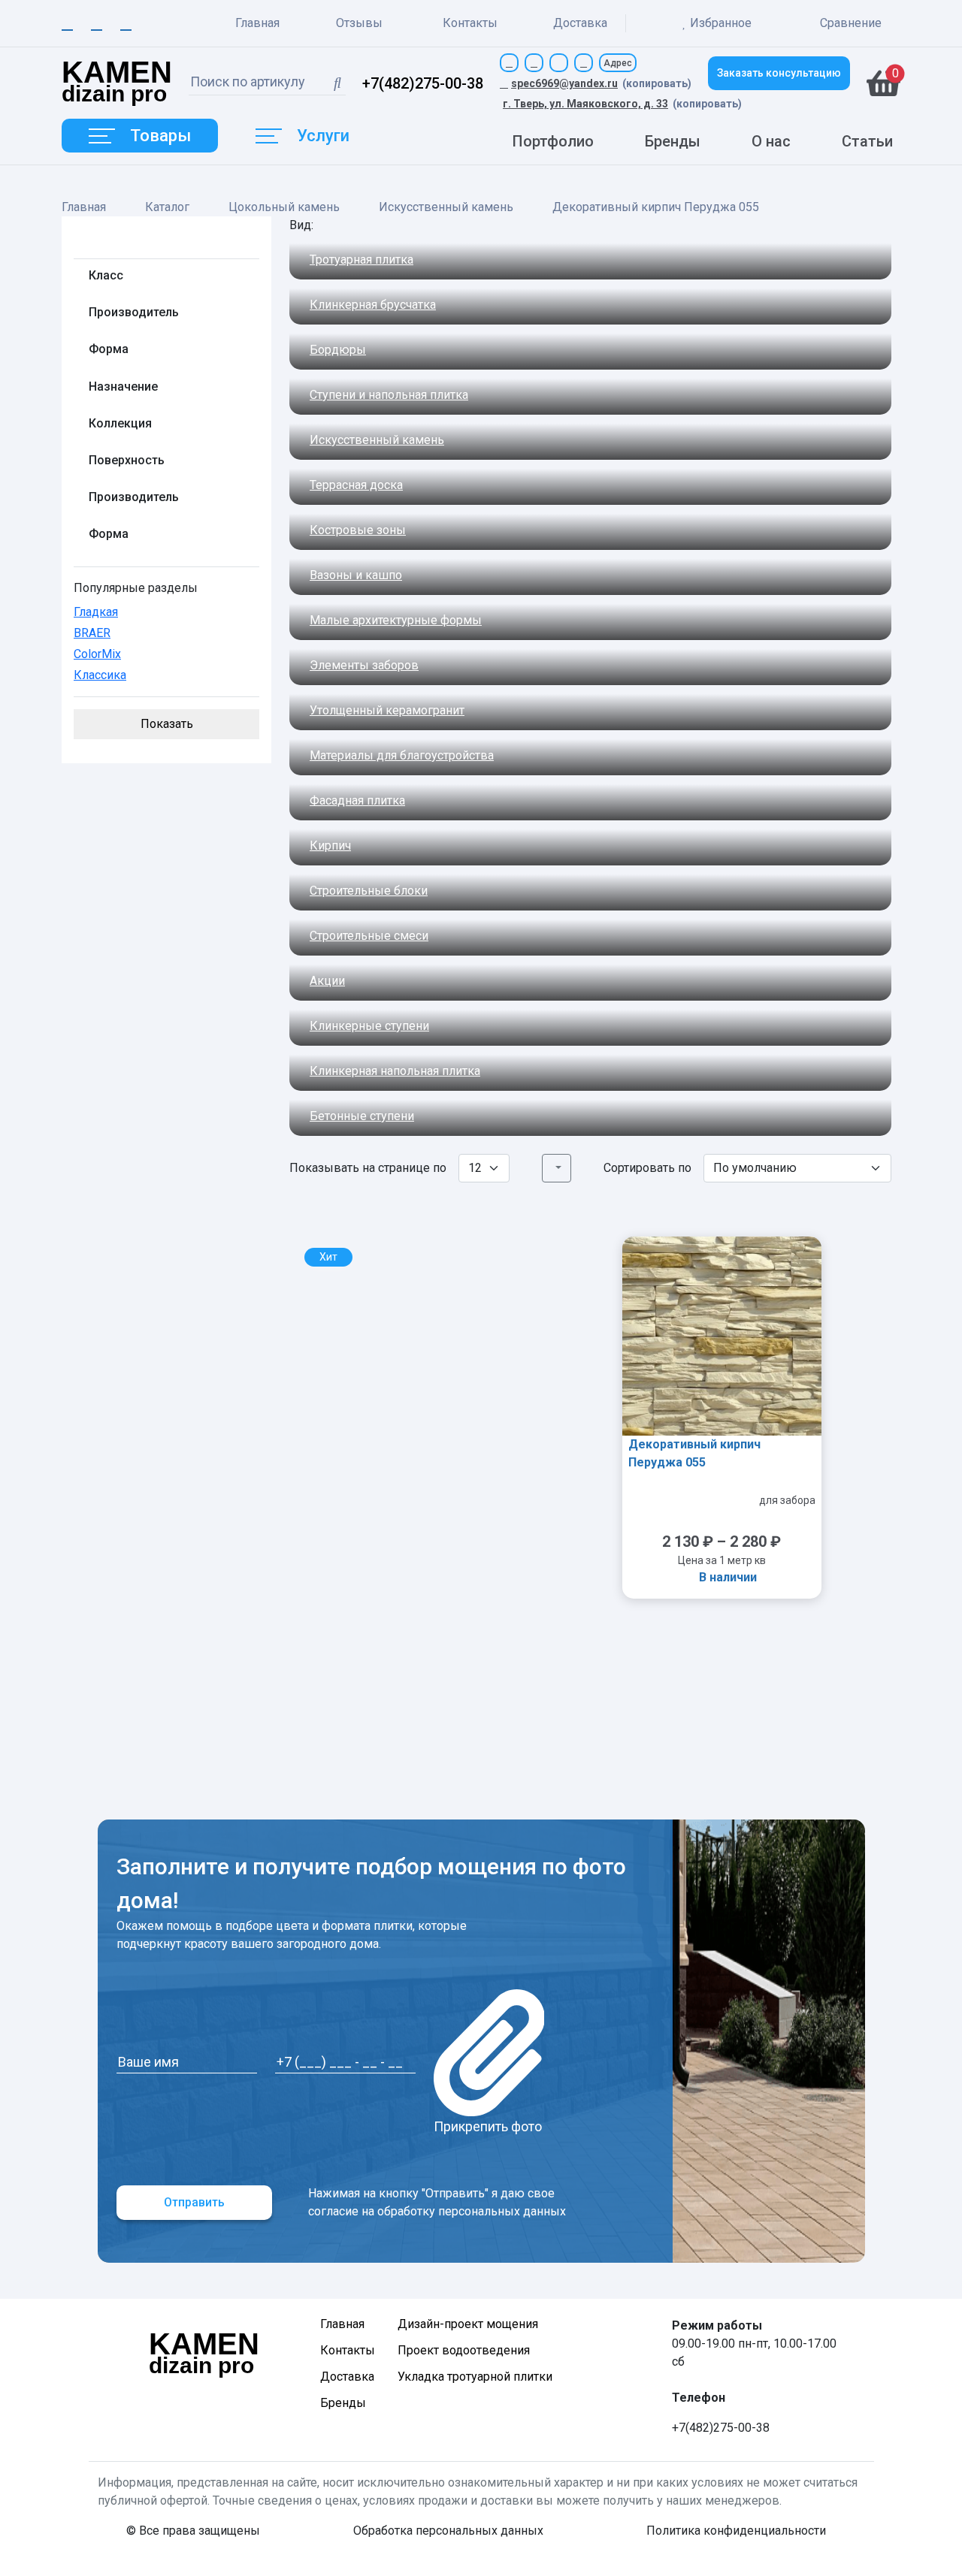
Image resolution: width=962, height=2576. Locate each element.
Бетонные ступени (362, 1116)
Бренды (673, 141)
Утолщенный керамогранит (387, 710)
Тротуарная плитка (362, 260)
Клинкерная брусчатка (373, 305)
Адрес (618, 63)
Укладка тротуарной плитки (475, 2377)
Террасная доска (356, 485)
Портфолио (553, 141)
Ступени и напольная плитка (389, 395)
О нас (771, 141)
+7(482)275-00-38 (423, 83)
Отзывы (359, 23)
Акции (327, 981)
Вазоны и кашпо (356, 575)
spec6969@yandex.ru (564, 83)
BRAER (92, 633)
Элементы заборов (364, 665)
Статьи (867, 141)
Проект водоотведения (464, 2350)
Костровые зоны (358, 530)
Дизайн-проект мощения (468, 2324)
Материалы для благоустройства (402, 755)
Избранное (721, 23)
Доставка (580, 23)
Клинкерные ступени (369, 1026)
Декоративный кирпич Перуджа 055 (694, 1453)
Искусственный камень (446, 207)
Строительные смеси (369, 936)
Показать (167, 724)
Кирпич (330, 846)
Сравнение (849, 23)
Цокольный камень (284, 207)
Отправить (194, 2202)
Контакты (470, 23)
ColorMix (97, 654)
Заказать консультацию (779, 73)
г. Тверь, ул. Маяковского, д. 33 (585, 104)
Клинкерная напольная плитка (395, 1071)
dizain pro (117, 83)
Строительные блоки (369, 891)
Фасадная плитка (357, 800)
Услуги (323, 136)
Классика (100, 675)
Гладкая (96, 612)
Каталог (167, 207)
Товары (160, 136)
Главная (257, 23)
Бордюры (338, 350)
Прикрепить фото (488, 2126)
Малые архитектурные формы (396, 620)
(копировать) (657, 83)
